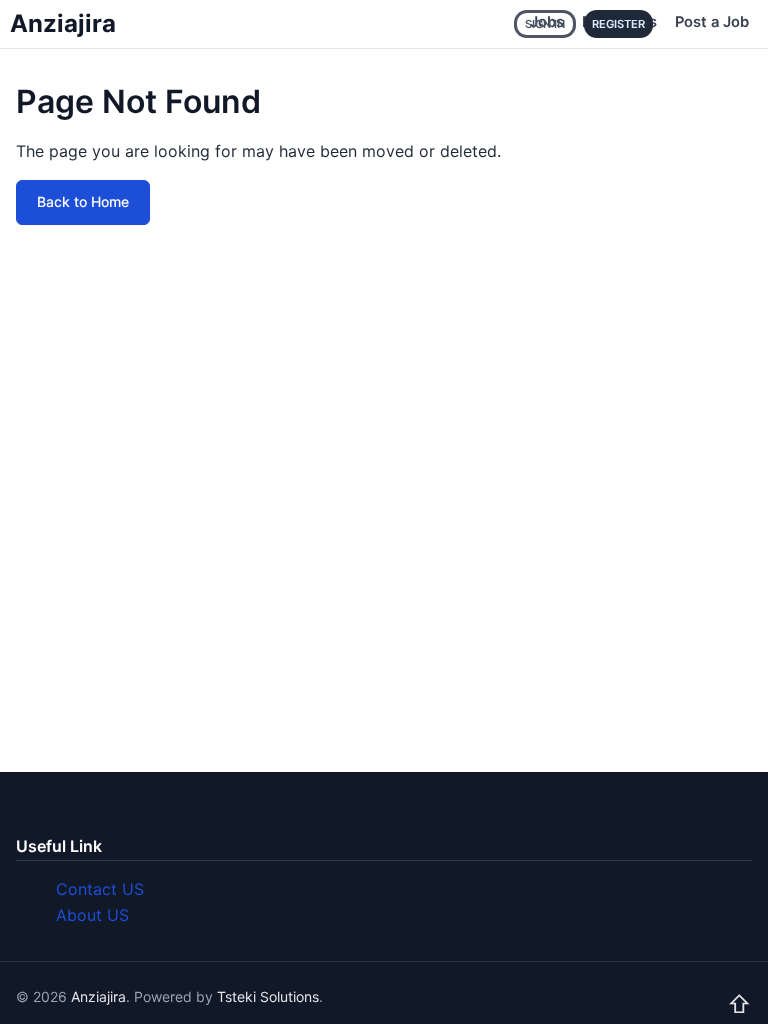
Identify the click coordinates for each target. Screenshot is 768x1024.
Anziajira (63, 23)
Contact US (100, 889)
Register (618, 24)
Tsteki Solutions (268, 996)
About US (92, 915)
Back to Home (83, 201)
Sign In (545, 24)
